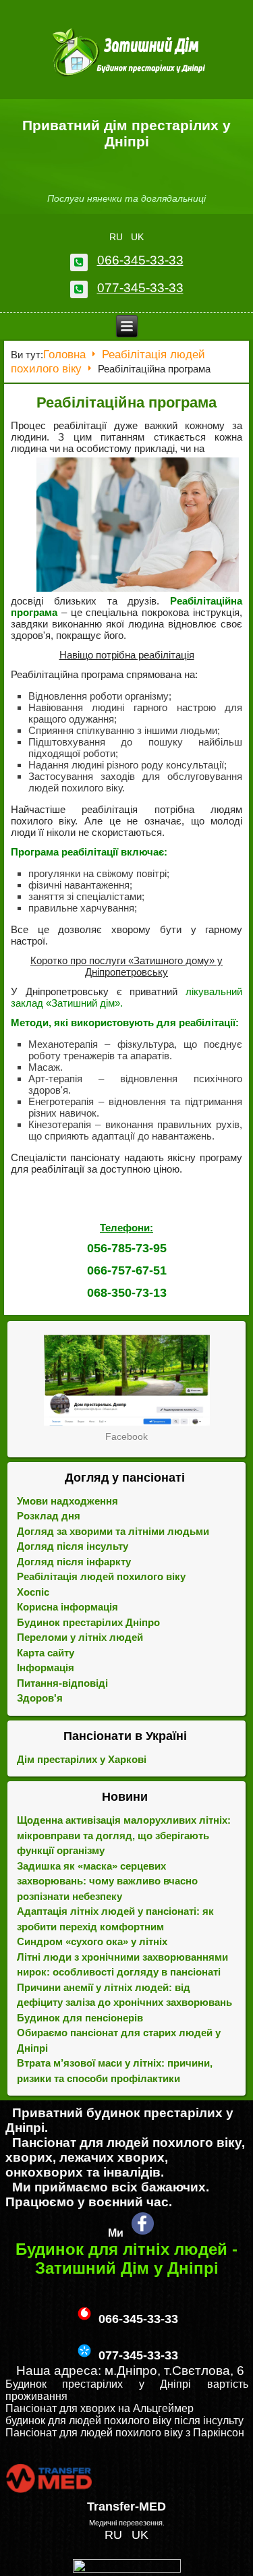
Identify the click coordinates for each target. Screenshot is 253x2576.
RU (117, 237)
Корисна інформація (67, 1607)
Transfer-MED (126, 2507)
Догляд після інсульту (73, 1546)
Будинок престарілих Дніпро (88, 1622)
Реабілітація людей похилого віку (101, 1576)
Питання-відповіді (62, 1683)
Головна (64, 355)
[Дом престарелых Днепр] (127, 1380)
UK (137, 237)
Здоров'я (40, 1698)
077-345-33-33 (140, 288)
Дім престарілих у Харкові (82, 1759)
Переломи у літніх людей (80, 1637)
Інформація (46, 1668)
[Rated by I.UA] (127, 2569)
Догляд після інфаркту (74, 1562)
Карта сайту (46, 1653)
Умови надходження (67, 1501)
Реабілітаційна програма (126, 402)
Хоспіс (33, 1592)
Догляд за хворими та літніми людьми (113, 1531)
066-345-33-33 (140, 260)
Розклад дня (49, 1516)
